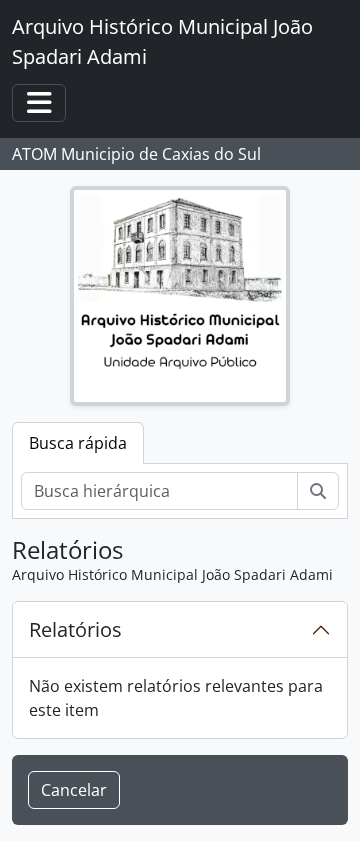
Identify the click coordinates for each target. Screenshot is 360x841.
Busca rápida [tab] (78, 443)
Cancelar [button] (74, 790)
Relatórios (75, 629)
